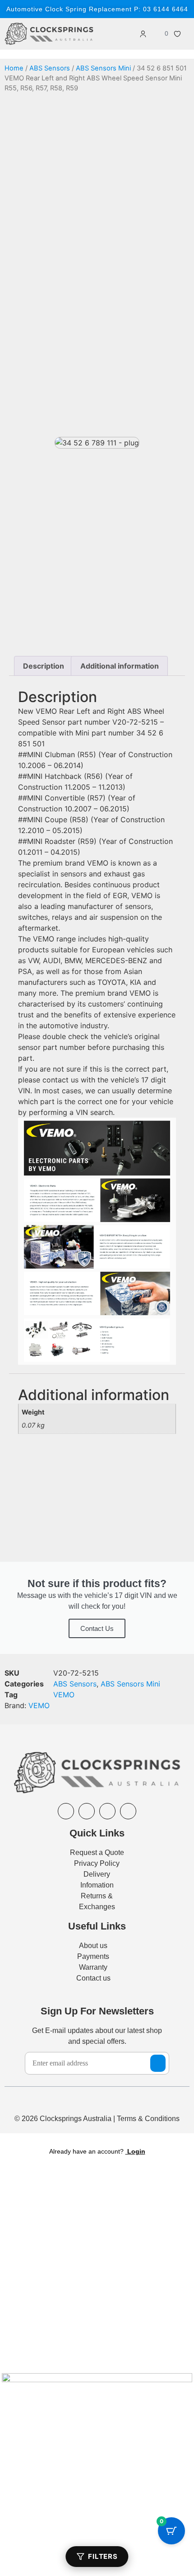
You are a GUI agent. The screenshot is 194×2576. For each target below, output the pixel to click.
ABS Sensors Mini (103, 68)
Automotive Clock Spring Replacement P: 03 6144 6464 (97, 9)
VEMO (64, 1695)
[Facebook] (66, 1811)
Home (14, 68)
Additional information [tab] (120, 666)
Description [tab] (44, 666)
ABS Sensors (50, 68)
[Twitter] (128, 1811)
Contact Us (97, 1628)
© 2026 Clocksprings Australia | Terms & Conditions (97, 2119)
